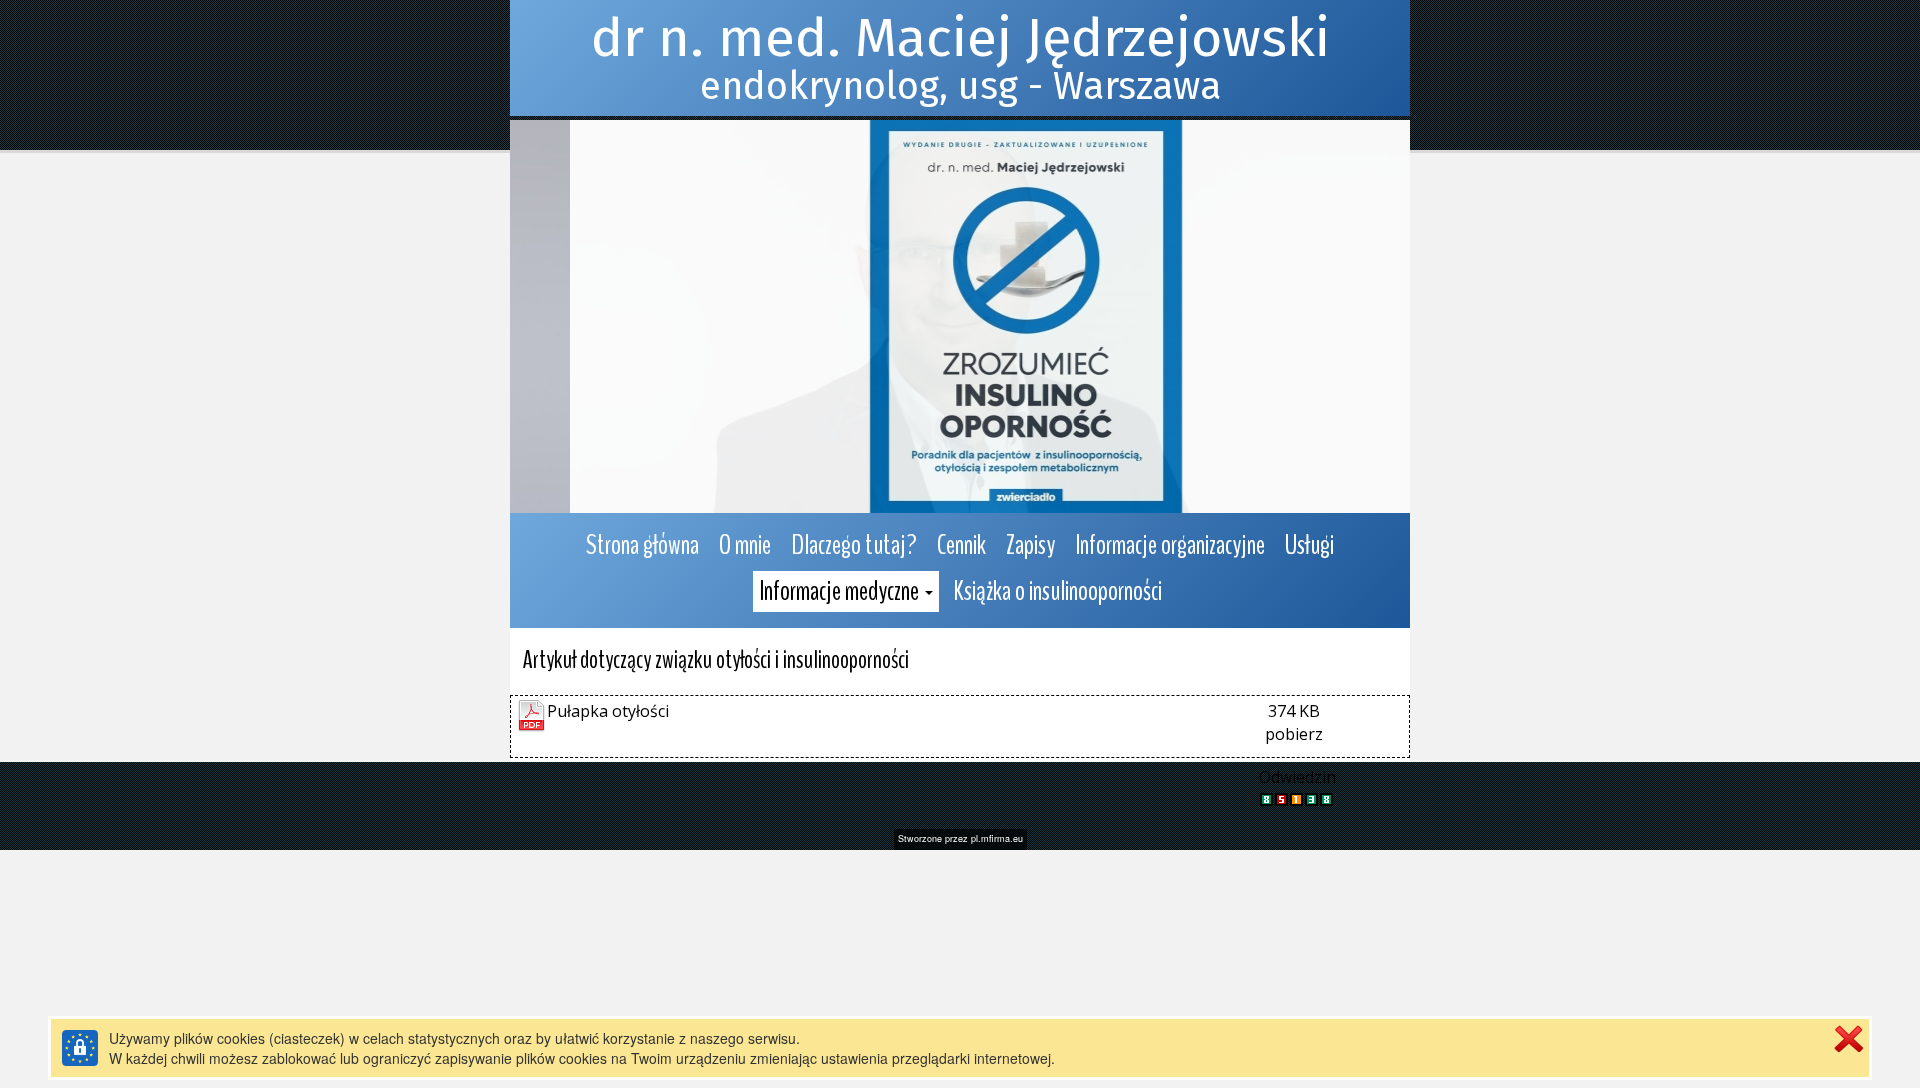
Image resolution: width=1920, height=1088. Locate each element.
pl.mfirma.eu (997, 838)
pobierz (1294, 734)
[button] (846, 592)
